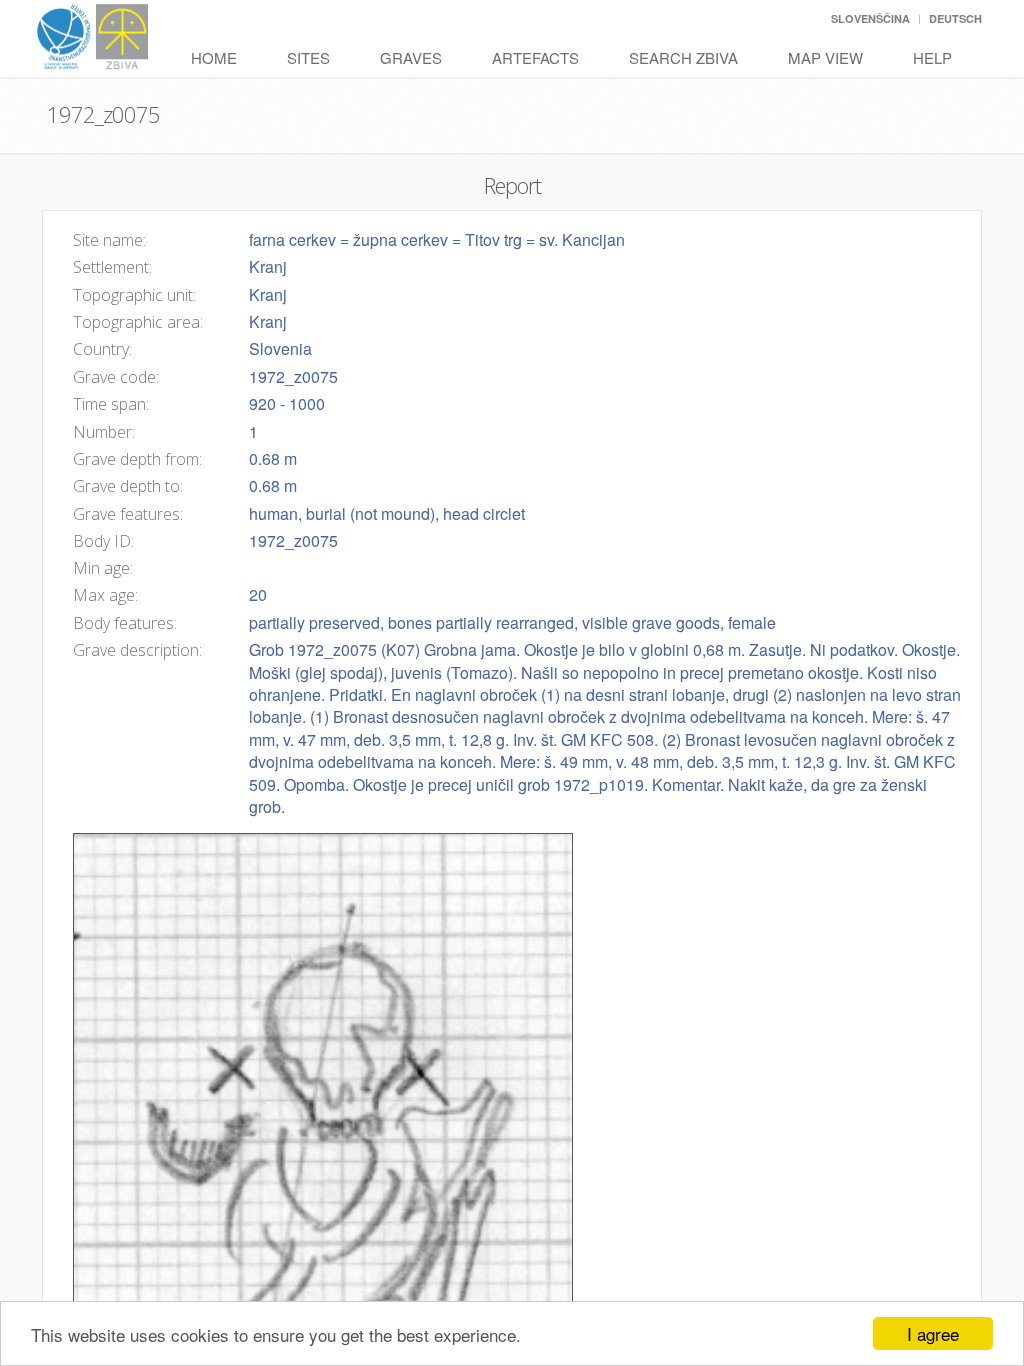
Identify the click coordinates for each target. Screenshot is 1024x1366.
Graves (411, 57)
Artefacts (535, 57)
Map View (825, 57)
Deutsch (955, 18)
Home (214, 57)
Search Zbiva (683, 57)
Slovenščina (870, 18)
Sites (308, 57)
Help (932, 57)
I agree (933, 1333)
